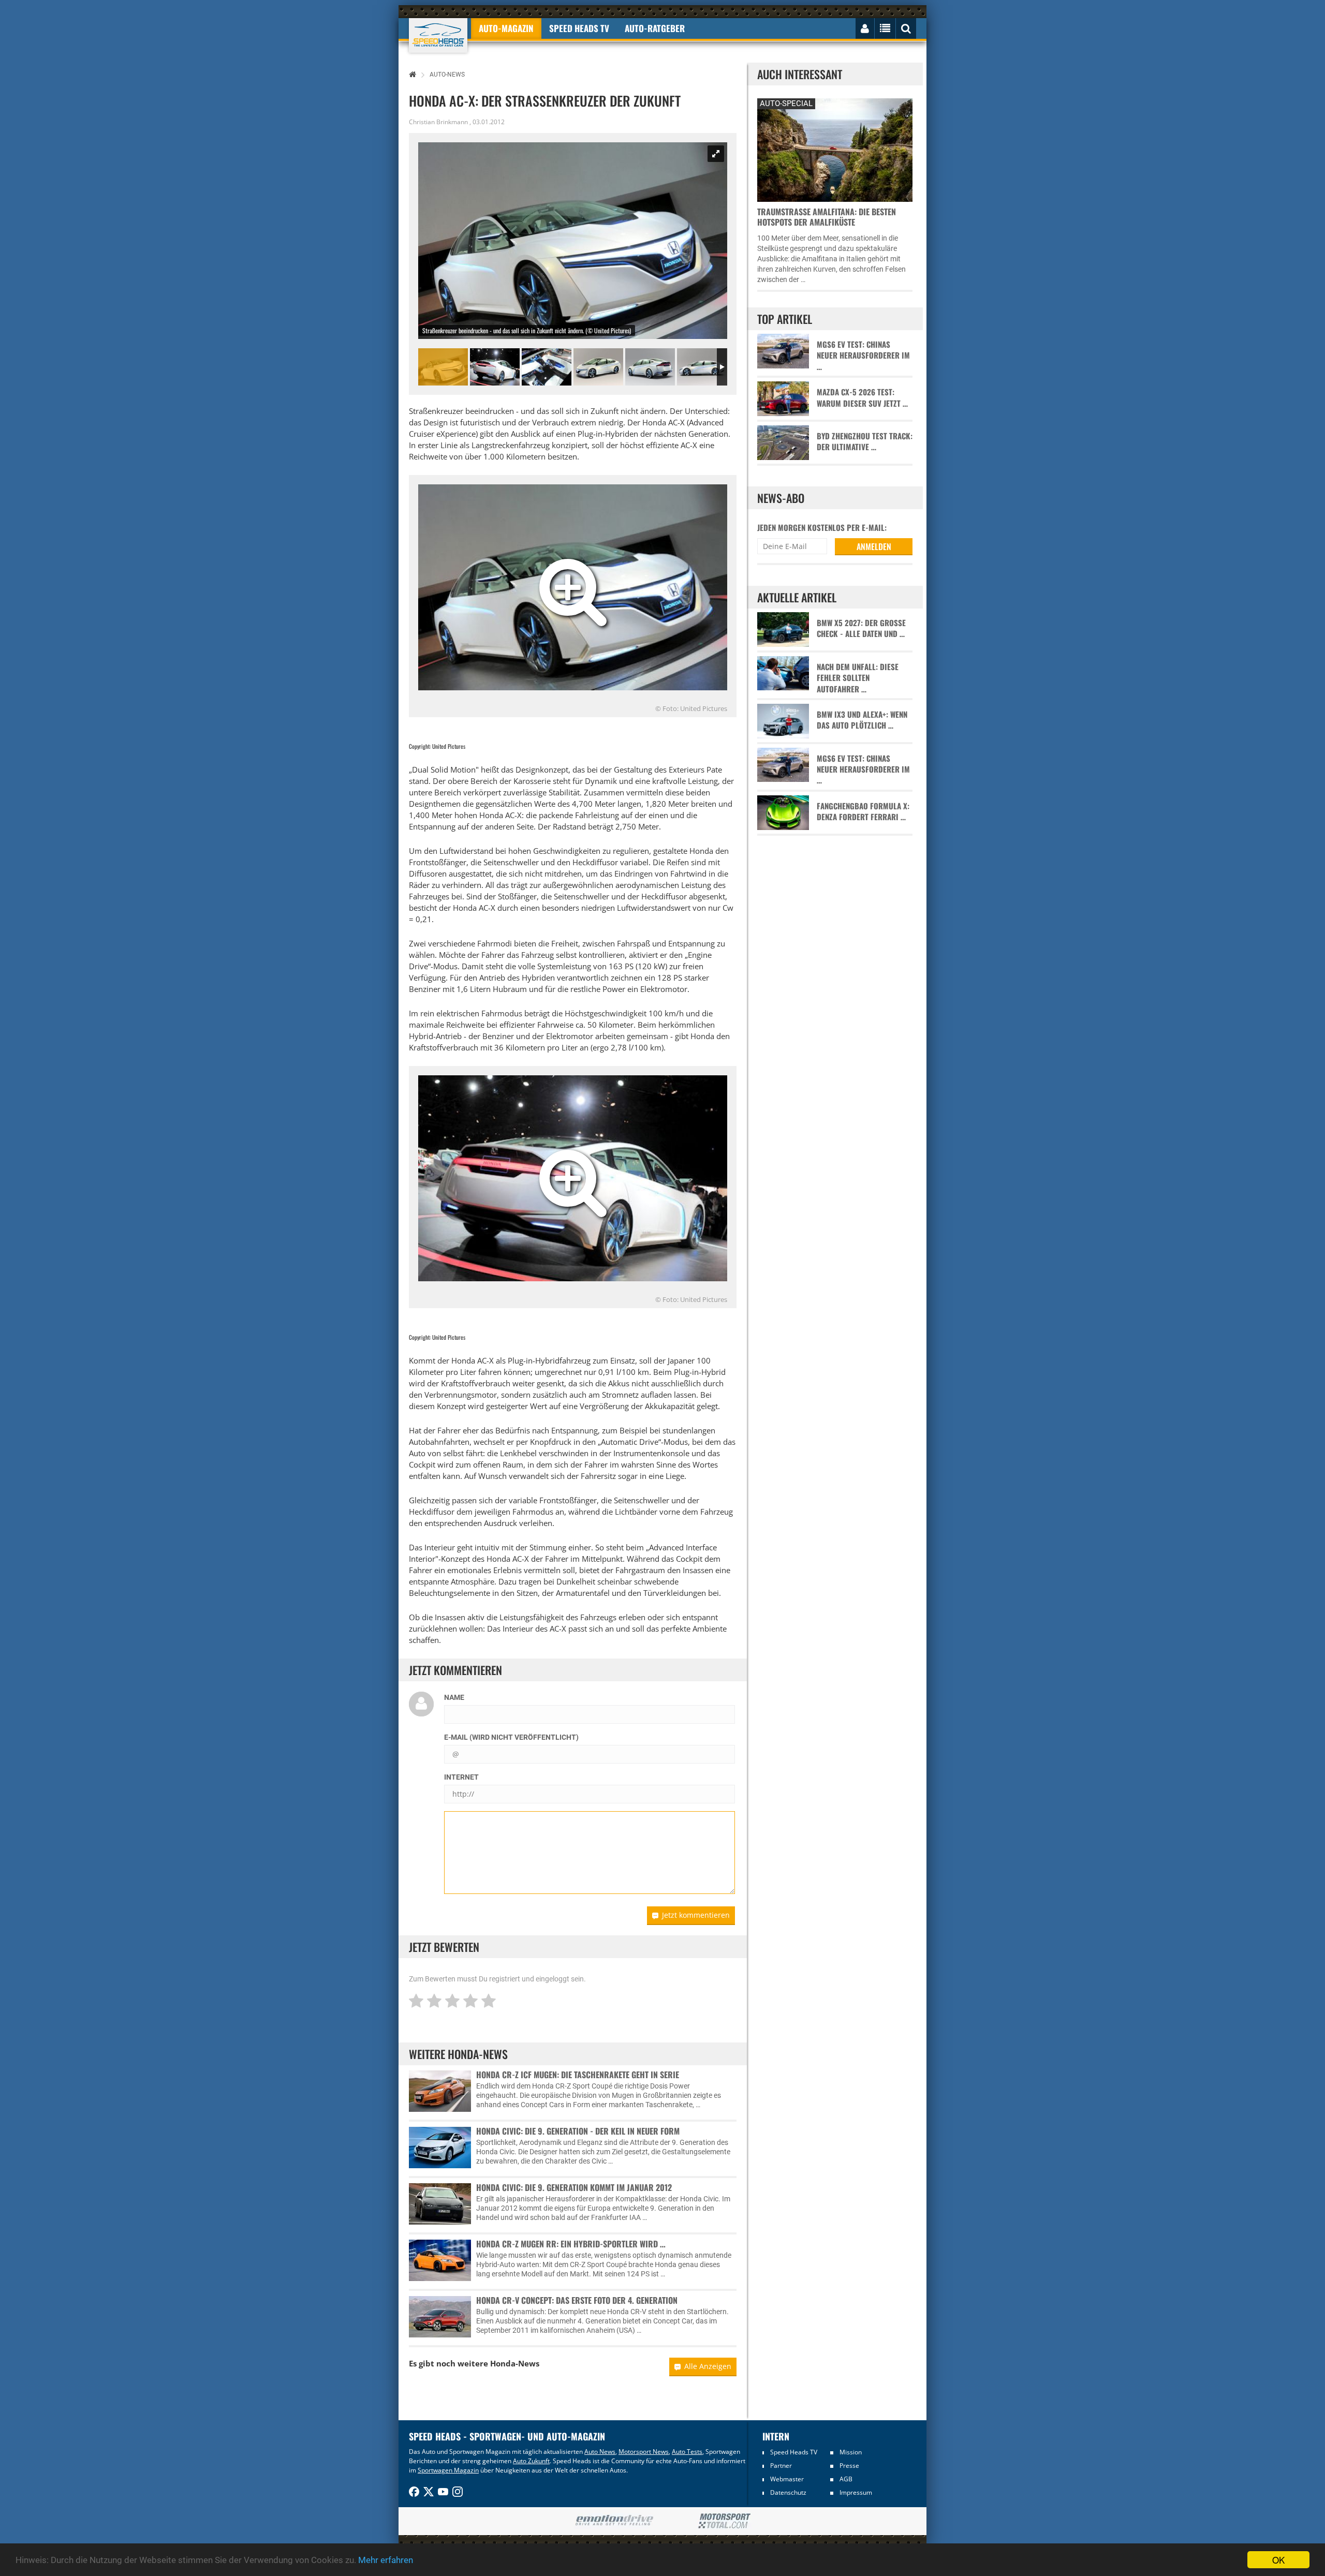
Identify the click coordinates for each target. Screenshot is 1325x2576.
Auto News (600, 2452)
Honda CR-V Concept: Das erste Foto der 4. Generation (577, 2300)
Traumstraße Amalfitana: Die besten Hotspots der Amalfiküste (827, 217)
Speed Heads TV (794, 2452)
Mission (851, 2452)
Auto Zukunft (531, 2461)
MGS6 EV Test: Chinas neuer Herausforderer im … (863, 356)
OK (1278, 2560)
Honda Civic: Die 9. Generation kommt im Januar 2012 (574, 2187)
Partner (781, 2466)
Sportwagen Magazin (448, 2470)
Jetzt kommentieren (696, 1915)
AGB (846, 2479)
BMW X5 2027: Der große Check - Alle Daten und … (861, 628)
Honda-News (515, 2363)
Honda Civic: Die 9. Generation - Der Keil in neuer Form (578, 2131)
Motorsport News (644, 2452)
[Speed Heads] (438, 35)
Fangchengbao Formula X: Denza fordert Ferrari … (863, 811)
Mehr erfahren (386, 2560)
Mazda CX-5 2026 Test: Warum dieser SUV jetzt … (862, 397)
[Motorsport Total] (724, 2521)
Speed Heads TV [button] (579, 28)
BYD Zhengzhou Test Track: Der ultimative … (865, 441)
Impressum (856, 2492)
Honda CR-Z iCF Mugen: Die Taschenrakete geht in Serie (578, 2075)
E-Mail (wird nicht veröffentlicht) (511, 1737)
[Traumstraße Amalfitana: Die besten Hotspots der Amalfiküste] (835, 149)
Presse (849, 2466)
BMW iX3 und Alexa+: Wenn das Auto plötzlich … (862, 720)
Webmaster (787, 2479)
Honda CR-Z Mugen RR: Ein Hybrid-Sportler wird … (571, 2244)
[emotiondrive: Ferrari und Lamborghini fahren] (614, 2521)
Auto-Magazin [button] (506, 28)
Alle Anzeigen (708, 2366)
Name (454, 1697)
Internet (461, 1777)
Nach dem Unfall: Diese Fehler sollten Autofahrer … (858, 678)
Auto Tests (687, 2452)
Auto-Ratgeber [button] (655, 28)
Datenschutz (788, 2492)
